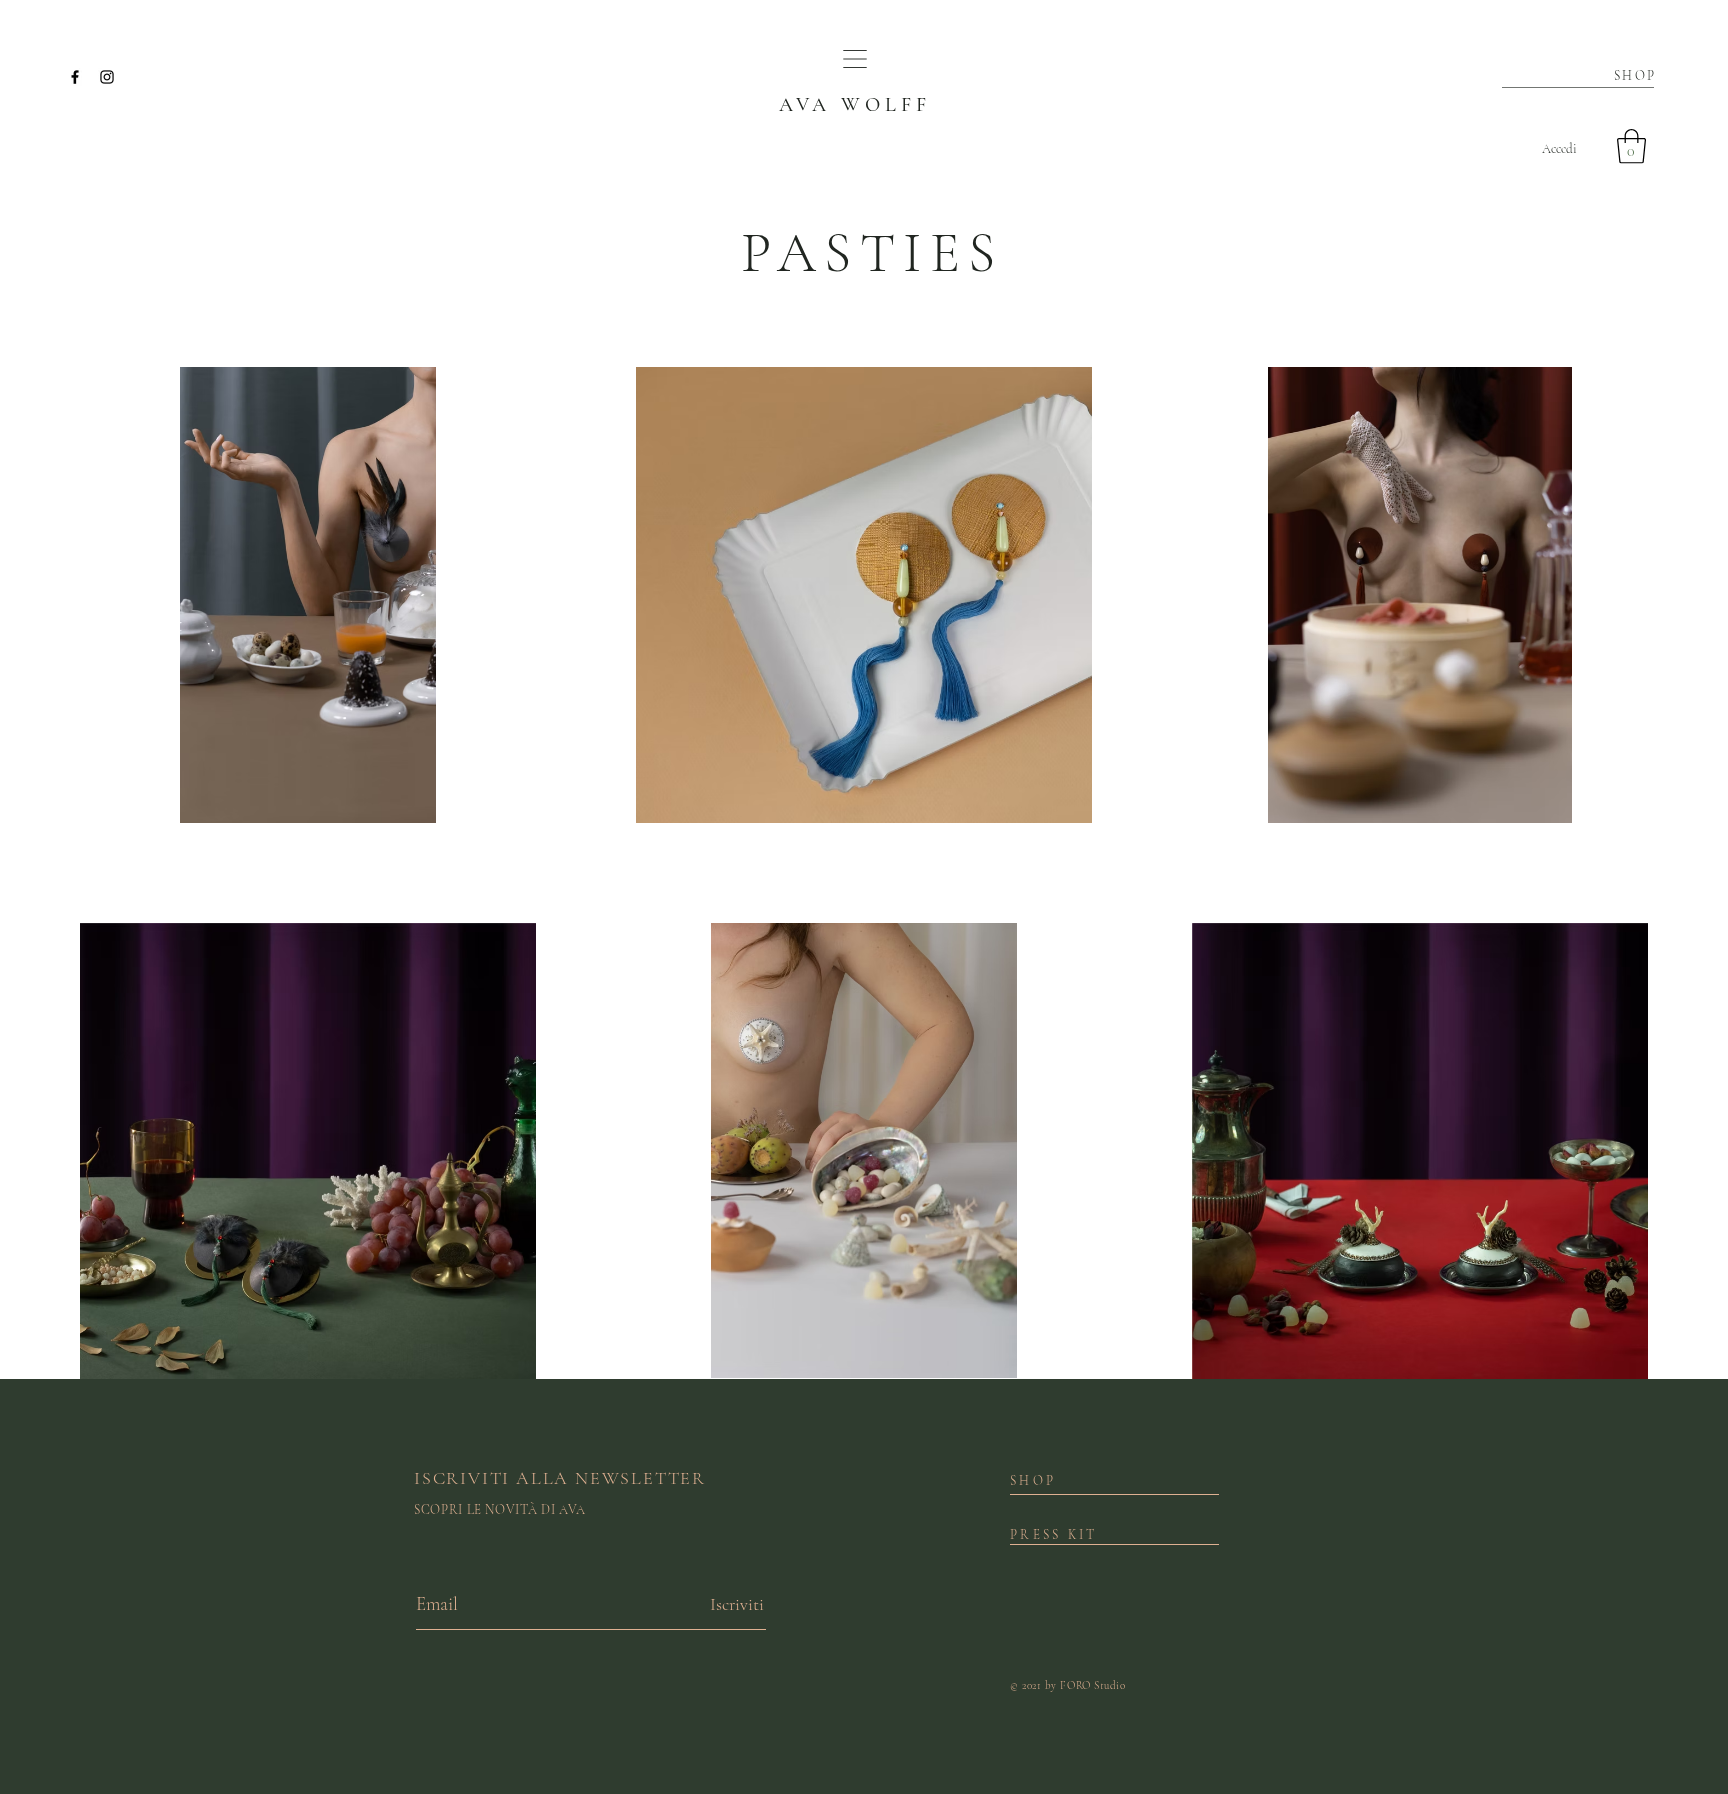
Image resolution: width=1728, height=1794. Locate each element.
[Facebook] (75, 77)
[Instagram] (107, 77)
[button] (855, 59)
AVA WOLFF (855, 105)
